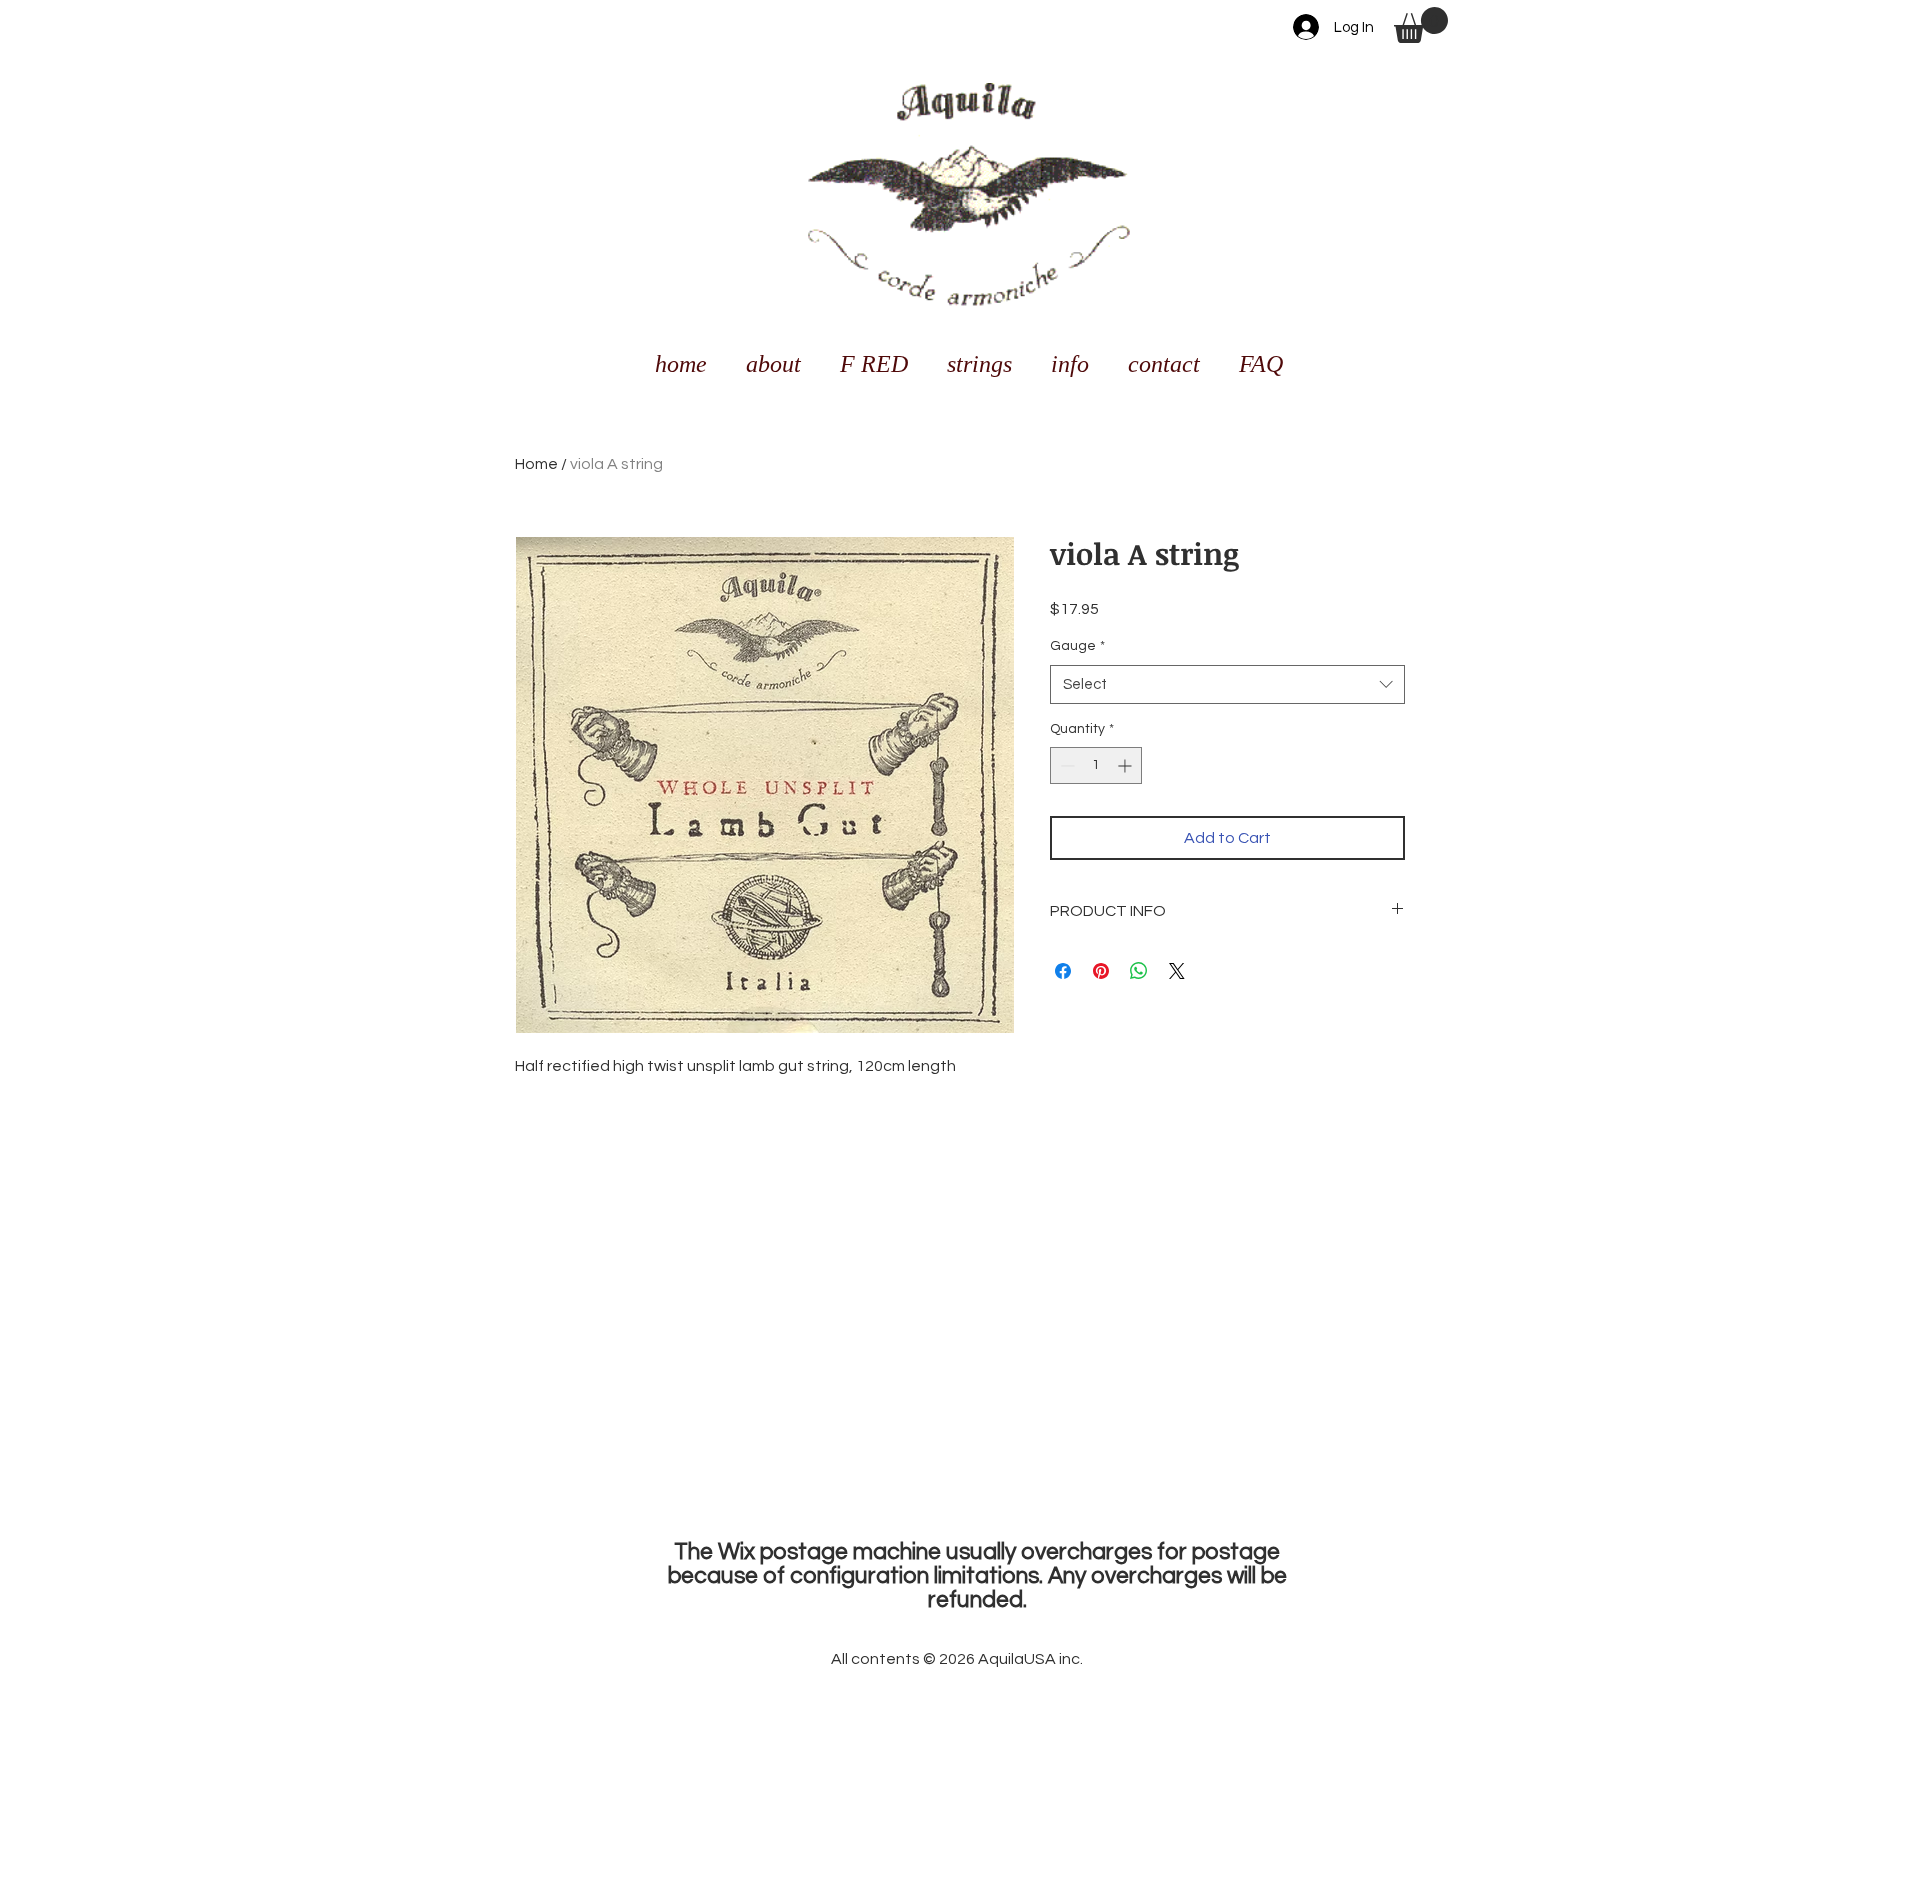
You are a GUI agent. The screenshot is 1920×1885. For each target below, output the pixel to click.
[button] (1421, 25)
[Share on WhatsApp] (1139, 971)
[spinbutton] (1096, 765)
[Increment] (1126, 765)
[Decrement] (1065, 765)
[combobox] (1227, 684)
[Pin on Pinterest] (1101, 971)
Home (536, 464)
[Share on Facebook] (1063, 971)
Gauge (1077, 646)
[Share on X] (1177, 971)
